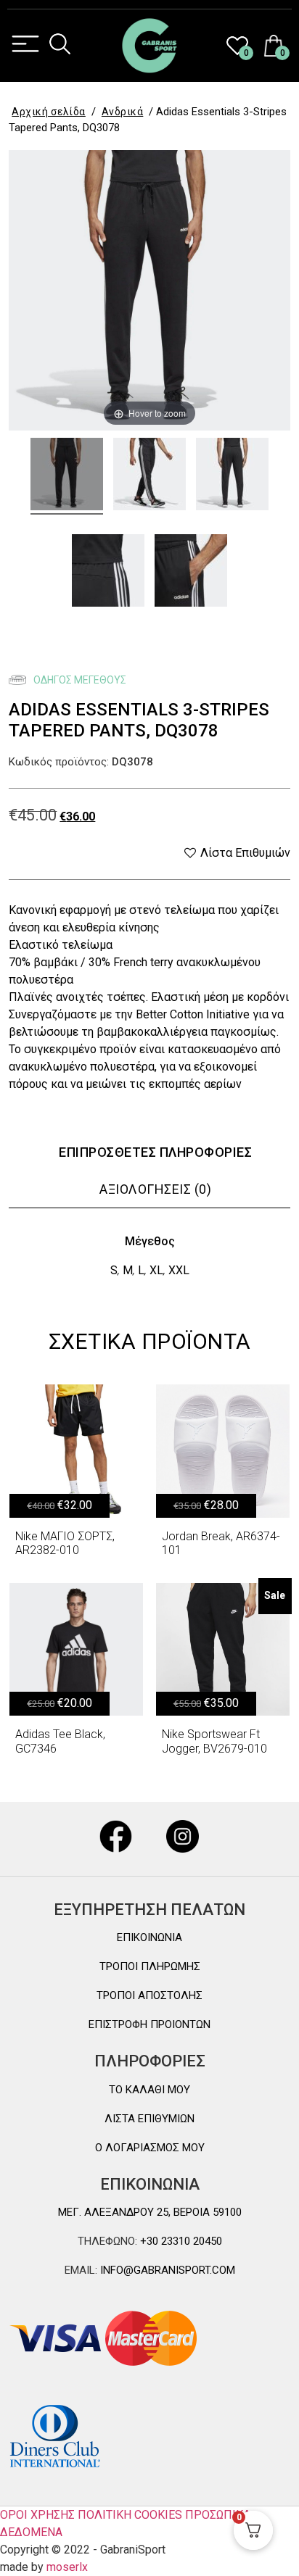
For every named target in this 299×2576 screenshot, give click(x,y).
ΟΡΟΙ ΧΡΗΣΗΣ (37, 2515)
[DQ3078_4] (108, 573)
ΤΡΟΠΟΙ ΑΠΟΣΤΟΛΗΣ (149, 1995)
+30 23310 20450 (180, 2241)
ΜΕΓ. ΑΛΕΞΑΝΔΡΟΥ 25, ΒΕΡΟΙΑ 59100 (150, 2212)
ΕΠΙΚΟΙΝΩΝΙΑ (149, 1937)
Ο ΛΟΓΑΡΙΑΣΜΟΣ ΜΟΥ (150, 2148)
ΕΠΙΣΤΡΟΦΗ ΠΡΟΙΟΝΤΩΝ (149, 2024)
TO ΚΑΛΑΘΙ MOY (149, 2090)
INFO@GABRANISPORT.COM (166, 2270)
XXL (179, 1270)
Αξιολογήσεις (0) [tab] (155, 1189)
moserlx (67, 2567)
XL (156, 1270)
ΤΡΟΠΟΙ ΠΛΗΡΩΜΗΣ (150, 1966)
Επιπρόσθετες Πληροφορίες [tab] (155, 1152)
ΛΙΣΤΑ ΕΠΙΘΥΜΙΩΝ (149, 2119)
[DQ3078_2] (232, 476)
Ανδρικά (123, 112)
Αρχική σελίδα (49, 112)
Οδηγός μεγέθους (79, 680)
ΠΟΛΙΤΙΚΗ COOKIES (130, 2515)
